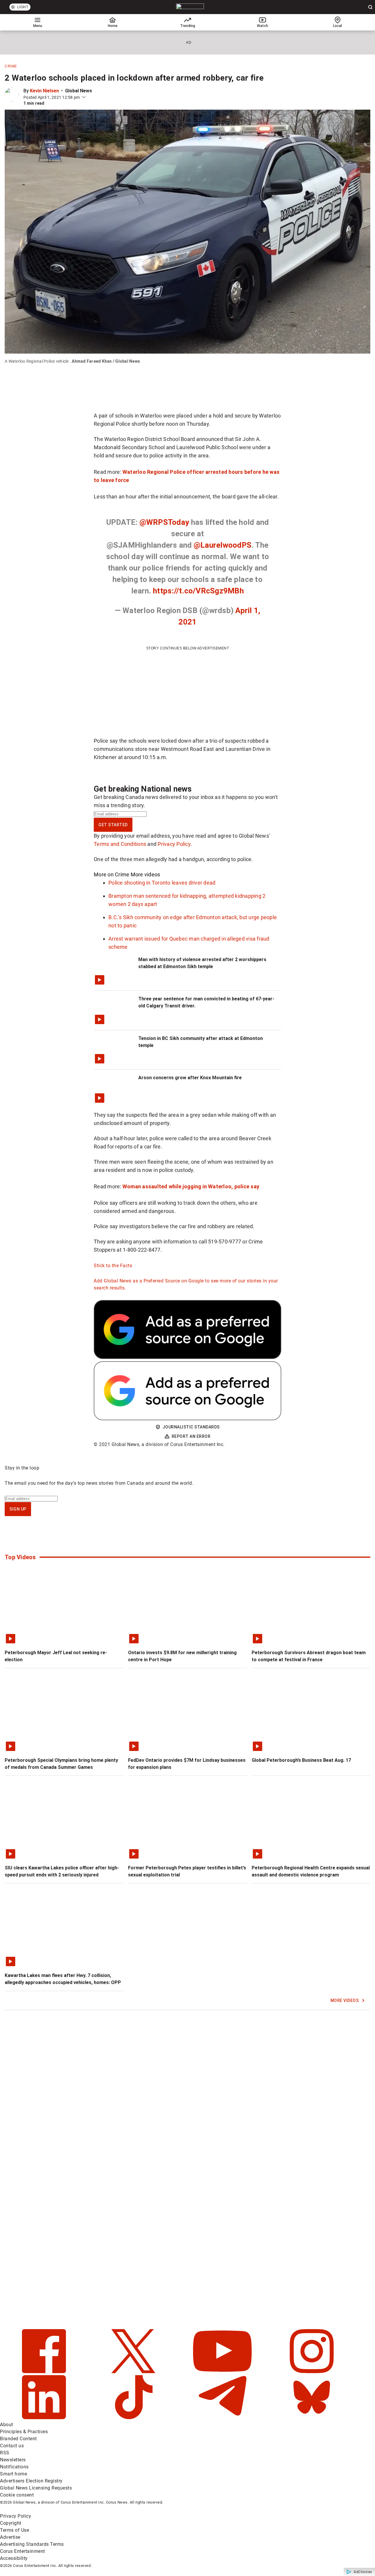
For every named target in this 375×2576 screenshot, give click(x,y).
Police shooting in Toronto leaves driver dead (162, 883)
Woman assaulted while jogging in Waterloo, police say (191, 1186)
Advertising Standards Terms (32, 2544)
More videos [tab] (145, 874)
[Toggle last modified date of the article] (84, 97)
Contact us (12, 2446)
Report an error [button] (191, 1436)
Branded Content (18, 2439)
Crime (11, 66)
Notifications (14, 2467)
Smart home (13, 2474)
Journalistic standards (191, 1427)
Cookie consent (17, 2495)
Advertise (10, 2537)
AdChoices (363, 2572)
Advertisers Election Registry (31, 2481)
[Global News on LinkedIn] (45, 2418)
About (7, 2425)
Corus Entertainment (23, 2551)
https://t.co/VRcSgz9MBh (198, 591)
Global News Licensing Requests (36, 2488)
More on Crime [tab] (111, 874)
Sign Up (18, 1509)
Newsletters (13, 2460)
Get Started (113, 825)
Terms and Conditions (120, 844)
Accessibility (14, 2558)
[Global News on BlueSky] (312, 2418)
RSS (5, 2453)
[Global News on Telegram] (223, 2418)
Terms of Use (15, 2530)
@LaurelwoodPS (223, 545)
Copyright (11, 2523)
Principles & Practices (24, 2432)
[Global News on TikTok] (134, 2418)
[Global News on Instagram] (312, 2371)
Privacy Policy (174, 844)
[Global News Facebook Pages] (45, 2371)
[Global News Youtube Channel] (223, 2371)
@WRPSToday (164, 522)
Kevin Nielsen (44, 91)
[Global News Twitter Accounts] (134, 2371)
